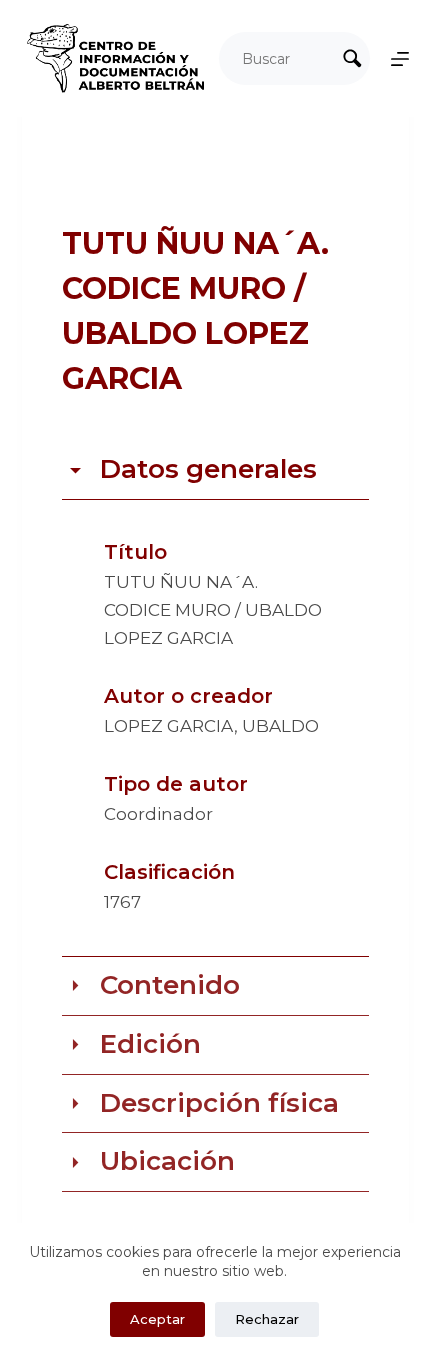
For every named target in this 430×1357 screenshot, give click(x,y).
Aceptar (157, 1319)
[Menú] (400, 59)
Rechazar (267, 1319)
